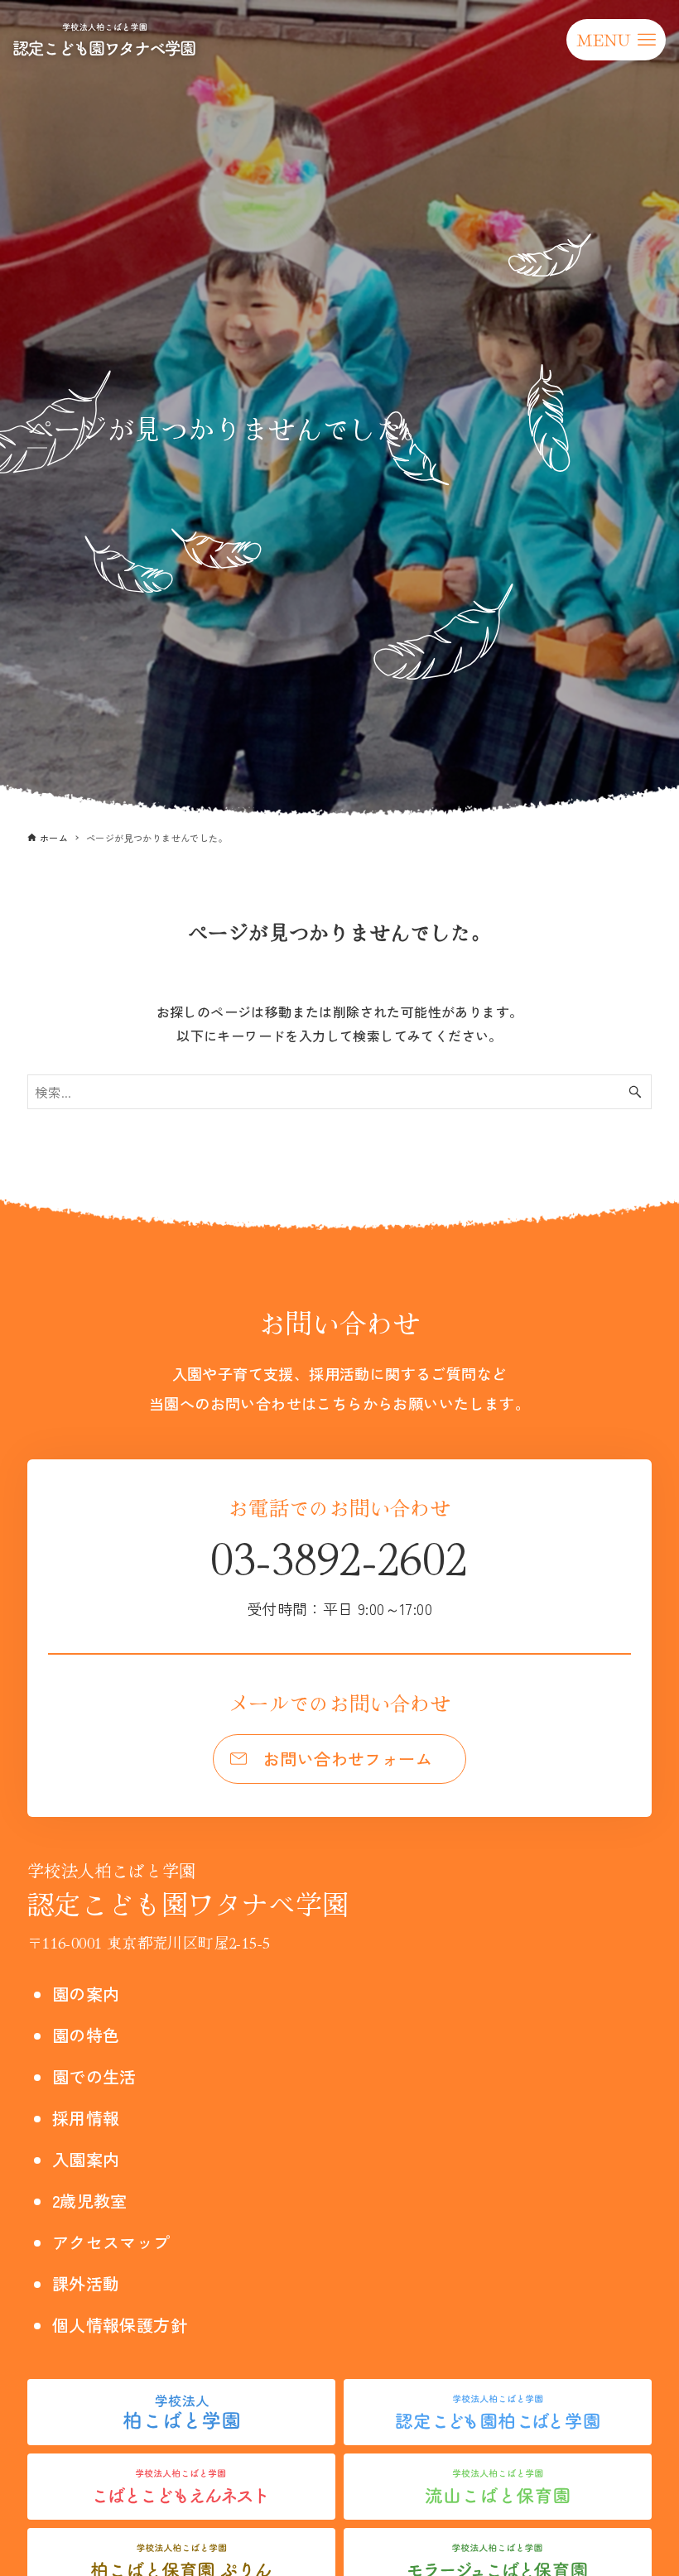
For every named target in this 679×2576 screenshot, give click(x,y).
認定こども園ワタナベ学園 (188, 1890)
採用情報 (86, 2118)
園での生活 (94, 2076)
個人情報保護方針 (120, 2325)
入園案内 (86, 2159)
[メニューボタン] (616, 40)
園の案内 (86, 1994)
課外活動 (86, 2283)
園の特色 (86, 2035)
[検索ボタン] (635, 1092)
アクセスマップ (111, 2242)
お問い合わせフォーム (348, 1759)
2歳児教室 (90, 2201)
